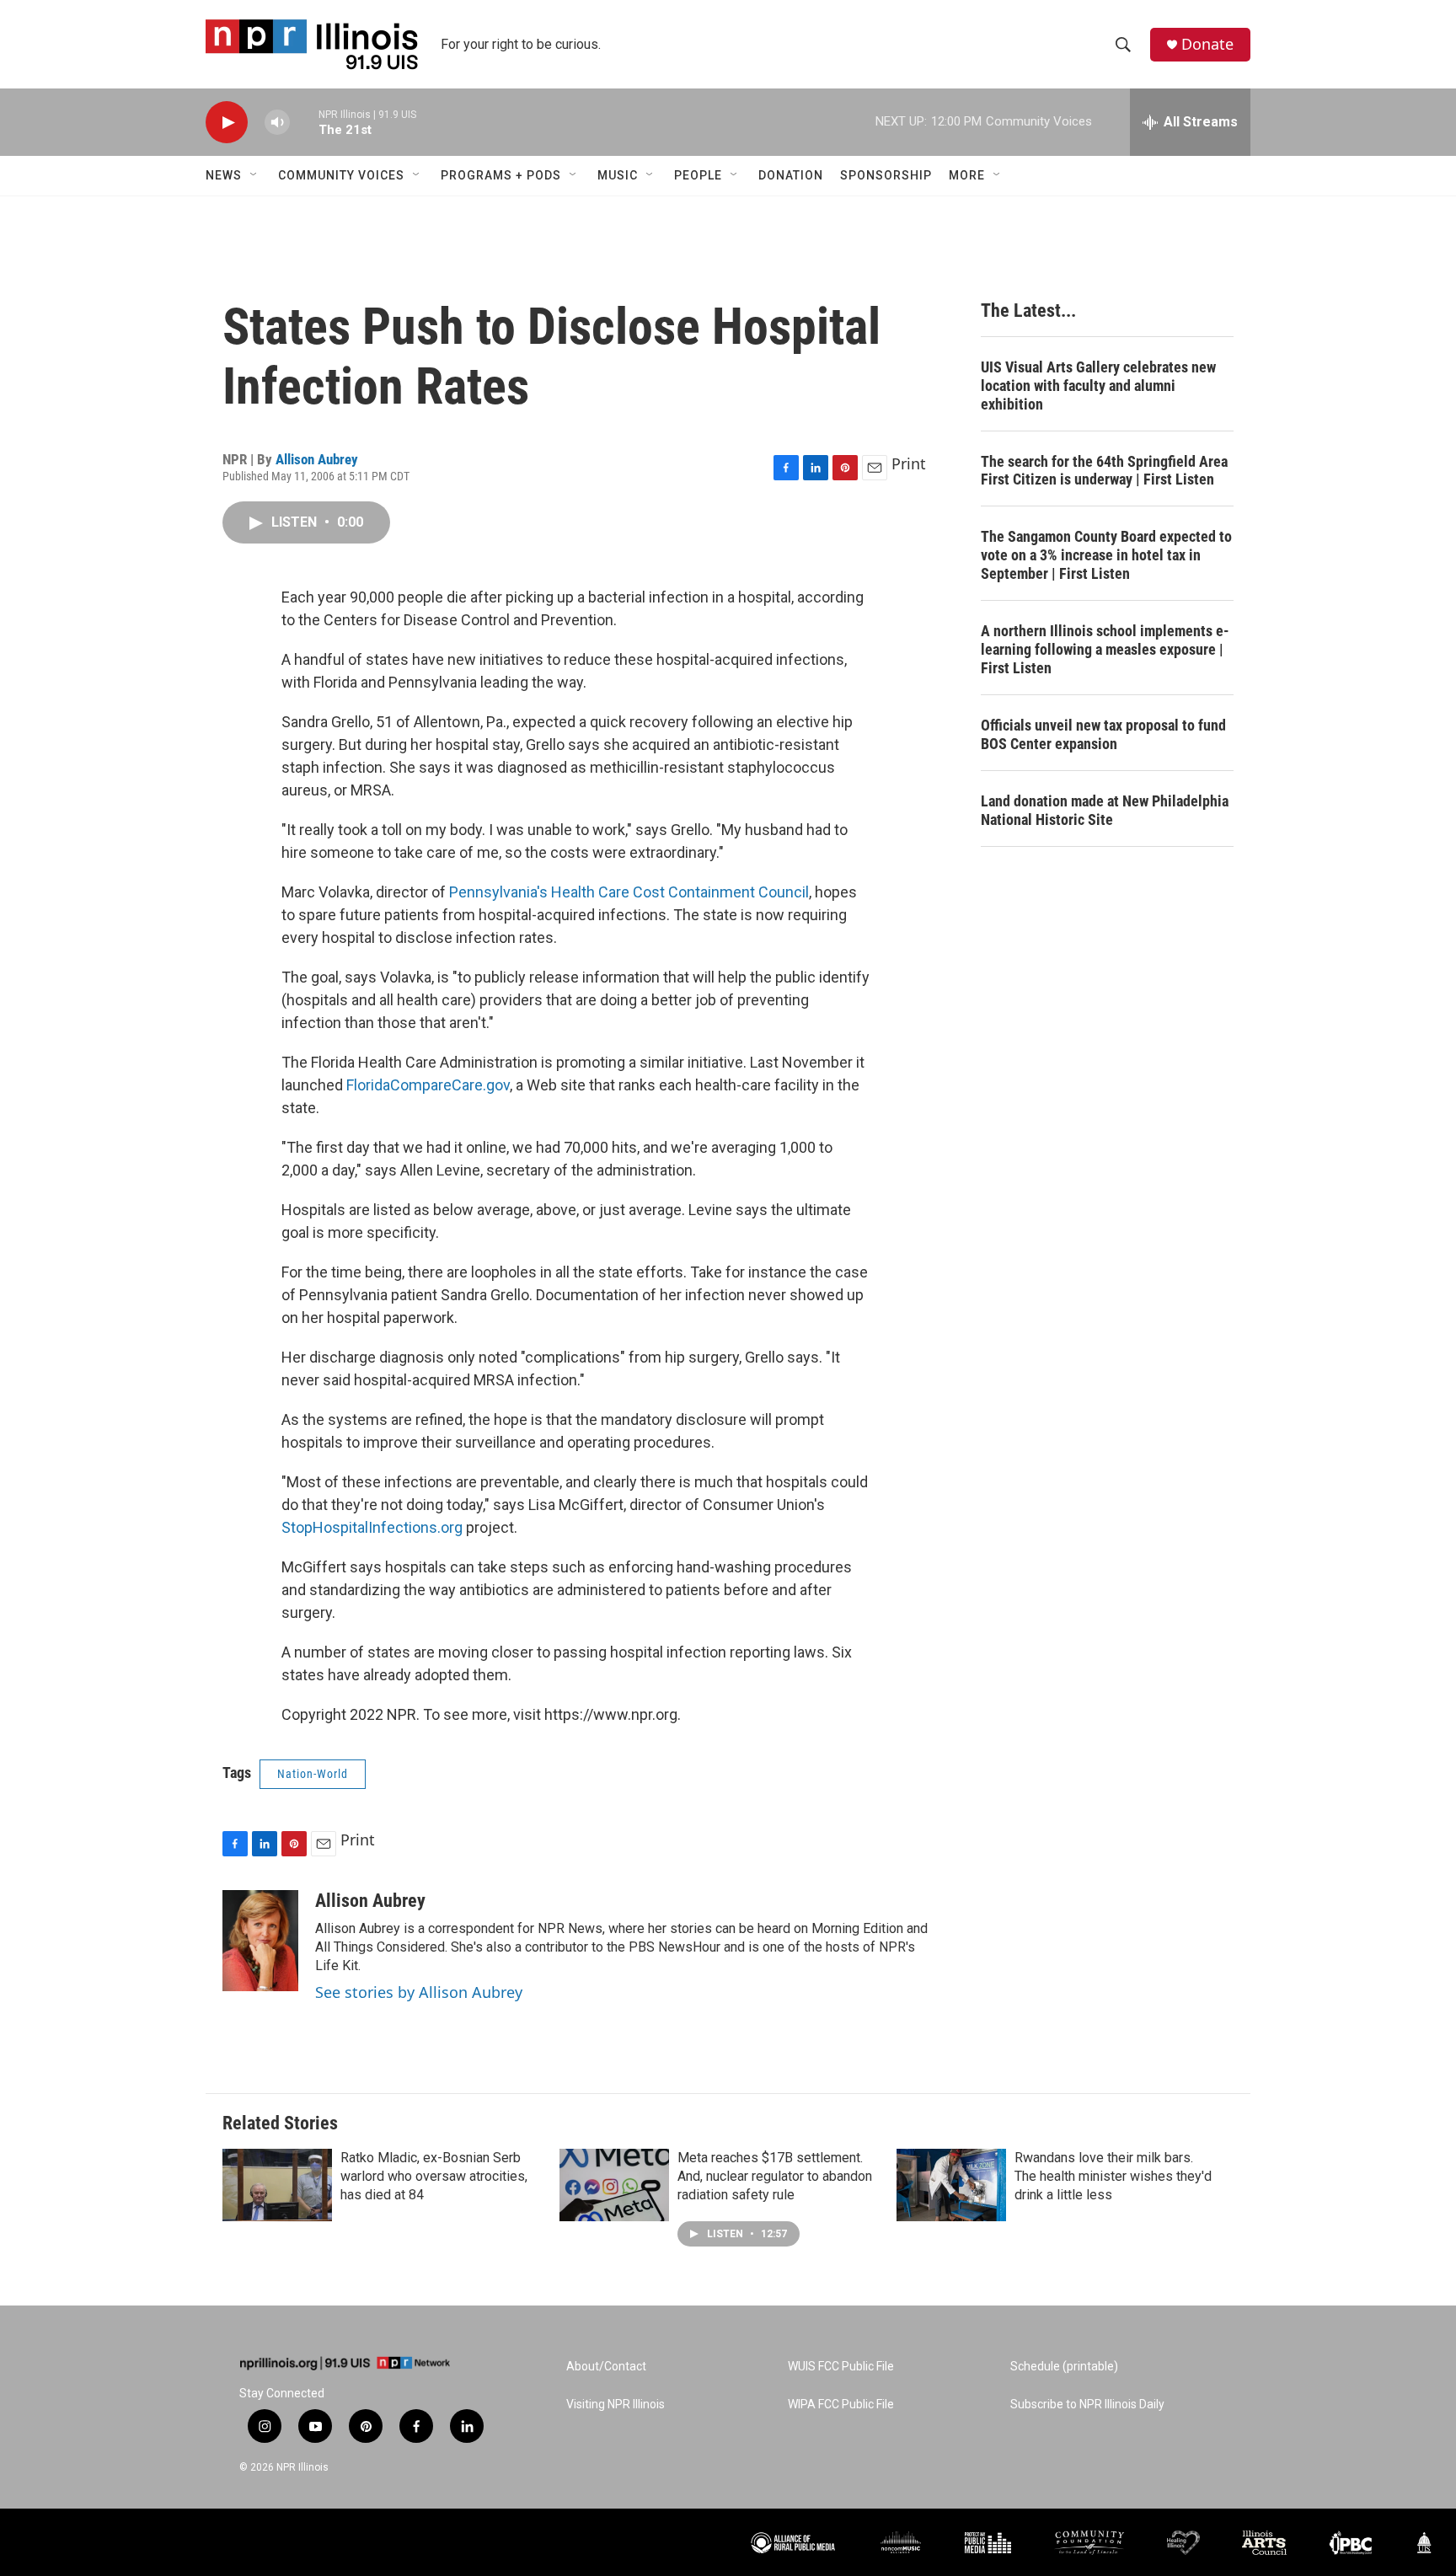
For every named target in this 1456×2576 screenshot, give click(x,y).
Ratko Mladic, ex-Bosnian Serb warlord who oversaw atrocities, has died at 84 (434, 2176)
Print (909, 463)
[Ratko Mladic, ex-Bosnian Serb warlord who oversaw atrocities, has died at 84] (277, 2185)
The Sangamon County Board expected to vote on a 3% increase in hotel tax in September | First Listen (1106, 555)
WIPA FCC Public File (841, 2405)
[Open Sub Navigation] (254, 175)
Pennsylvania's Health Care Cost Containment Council (629, 892)
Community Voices (341, 175)
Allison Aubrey (317, 459)
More (967, 175)
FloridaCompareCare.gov (428, 1085)
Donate (1207, 44)
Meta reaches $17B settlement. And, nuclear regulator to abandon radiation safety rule (775, 2176)
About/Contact (606, 2367)
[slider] (304, 122)
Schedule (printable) (1064, 2367)
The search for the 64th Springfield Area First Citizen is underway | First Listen (1104, 471)
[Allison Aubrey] (260, 1941)
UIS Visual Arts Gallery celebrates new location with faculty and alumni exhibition (1098, 386)
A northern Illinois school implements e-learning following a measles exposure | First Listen (1105, 649)
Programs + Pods (501, 175)
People (698, 175)
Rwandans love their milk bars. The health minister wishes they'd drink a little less (1113, 2176)
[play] (227, 123)
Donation (791, 175)
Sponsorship (886, 175)
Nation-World (313, 1774)
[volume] (277, 123)
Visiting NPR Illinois (616, 2405)
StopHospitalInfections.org (374, 1527)
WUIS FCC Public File (841, 2367)
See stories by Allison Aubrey (419, 1992)
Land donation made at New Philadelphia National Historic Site (1105, 810)
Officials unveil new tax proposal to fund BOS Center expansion (1103, 734)
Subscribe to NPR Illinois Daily (1087, 2405)
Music (618, 175)
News (224, 175)
